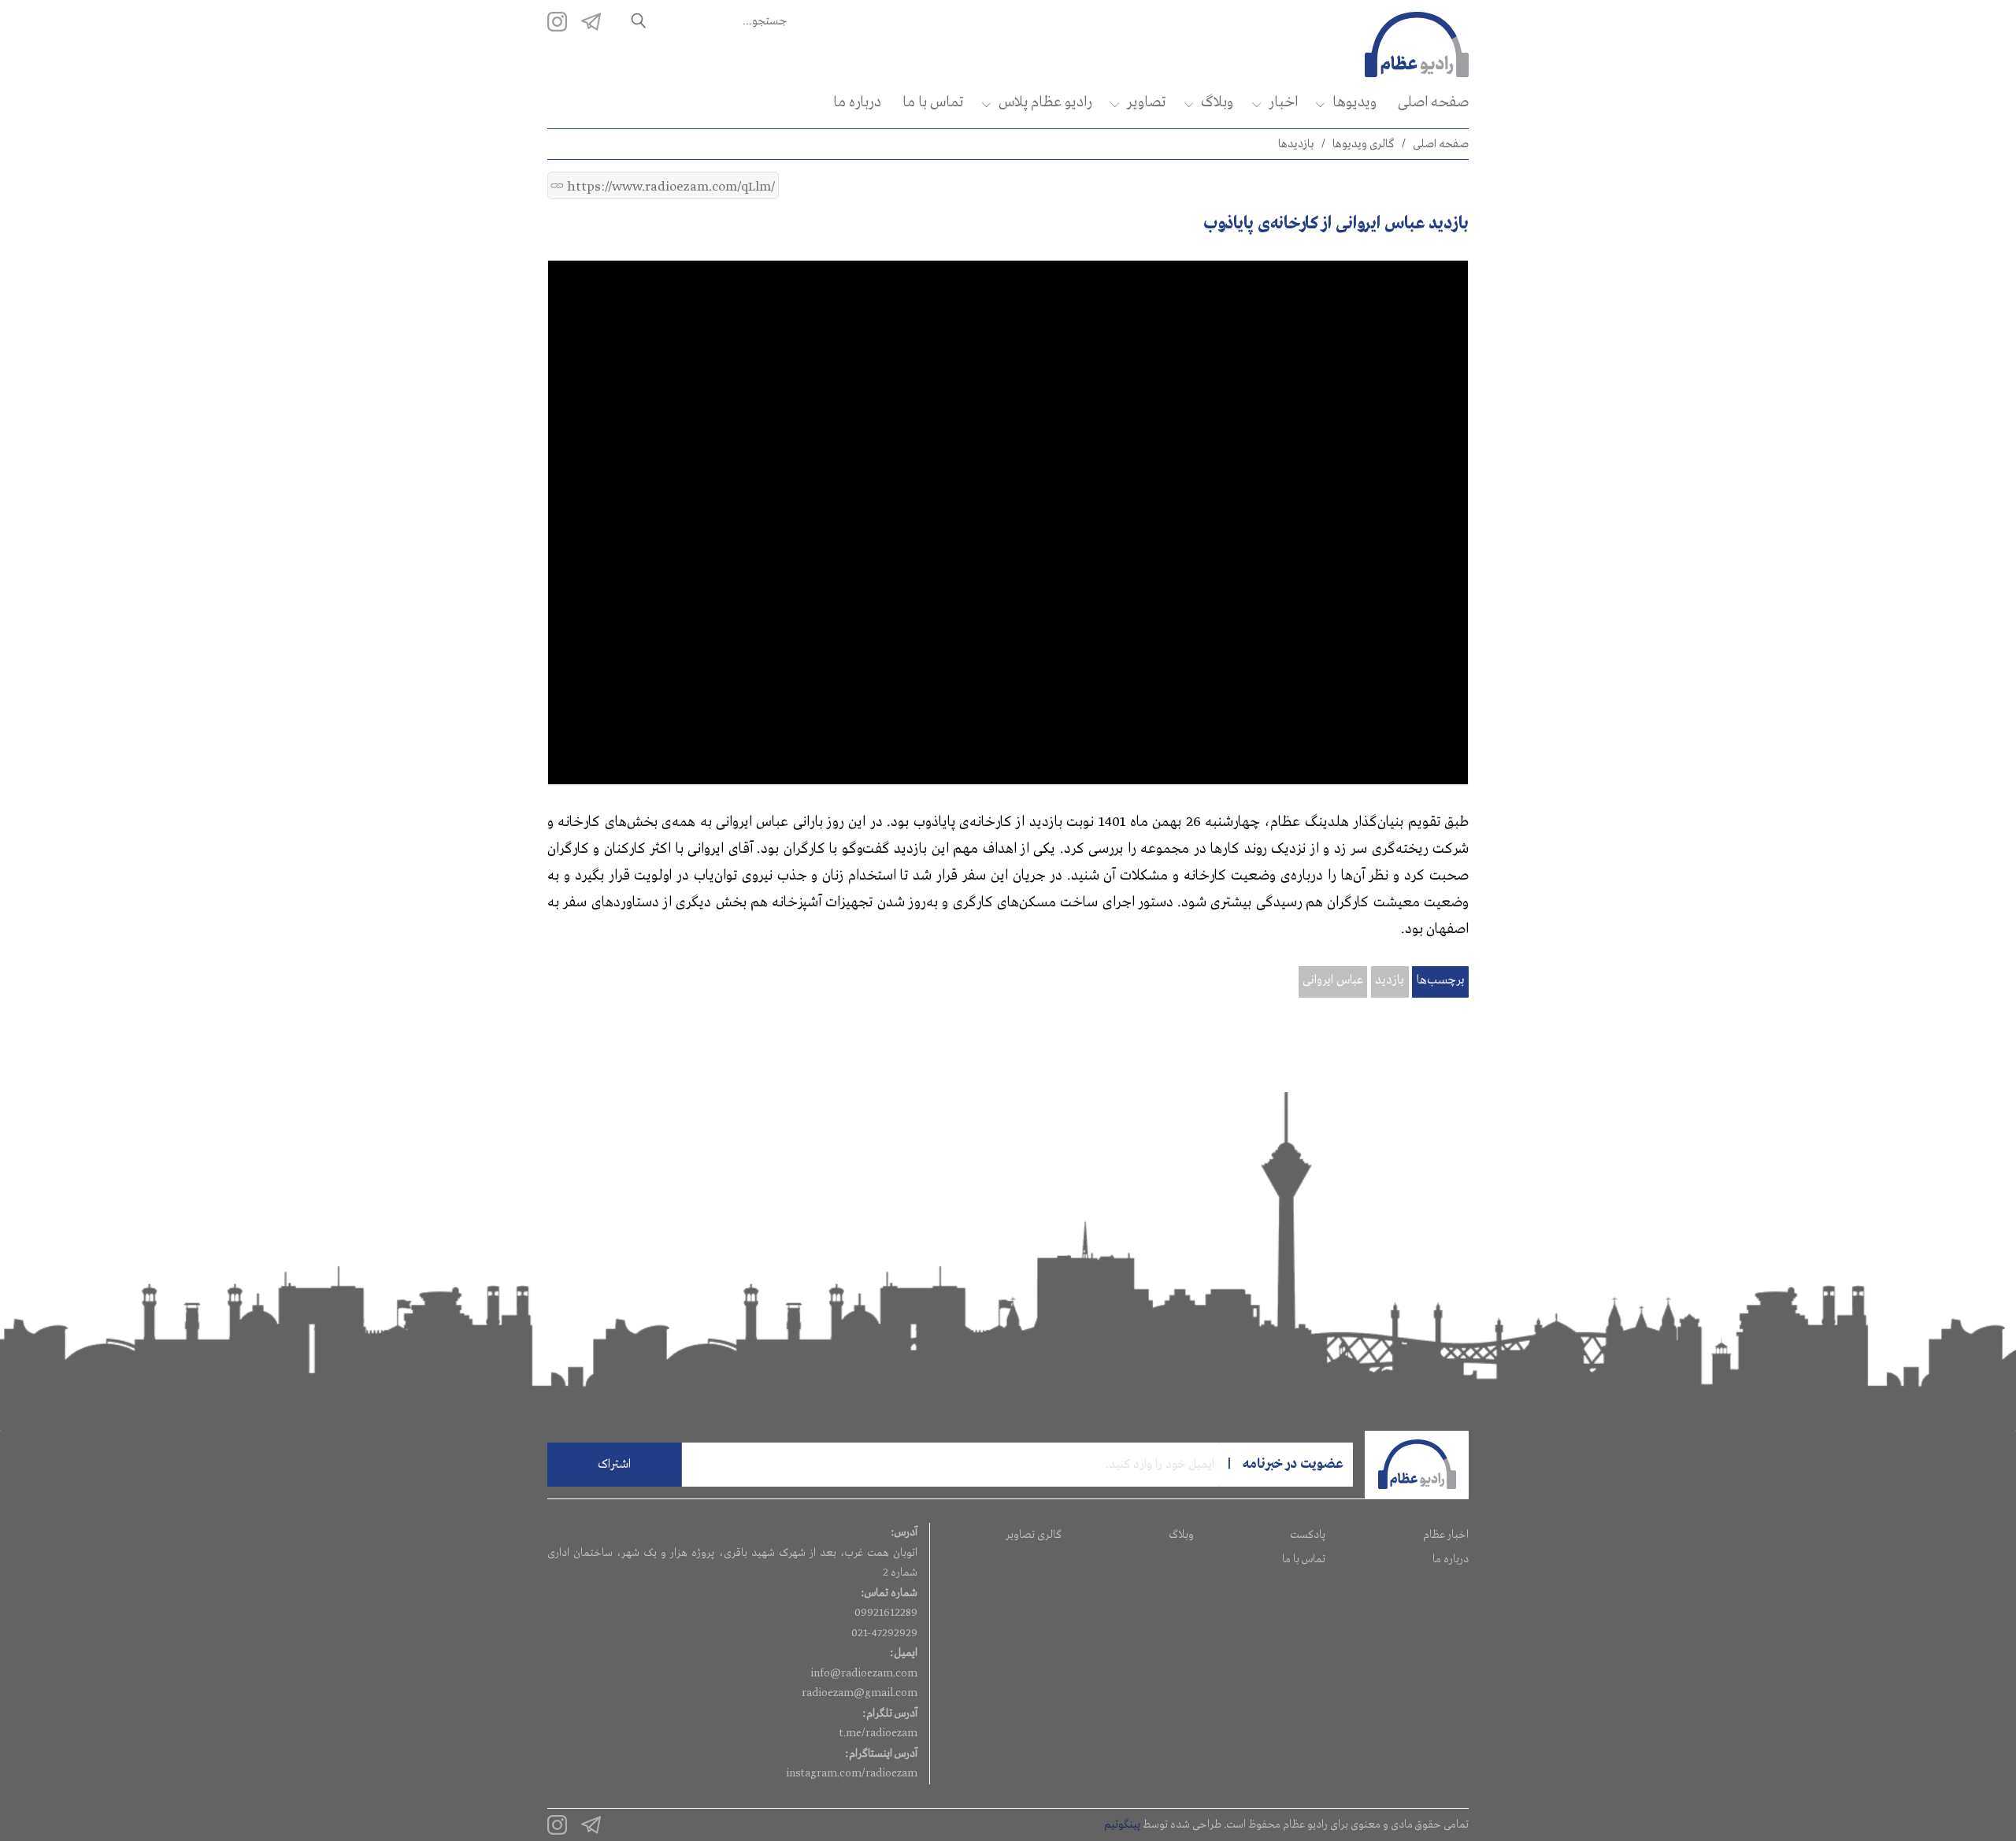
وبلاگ (1217, 102)
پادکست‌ (1308, 1535)
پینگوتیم (1122, 1824)
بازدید (1390, 980)
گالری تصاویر (1034, 1535)
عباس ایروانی (1333, 980)
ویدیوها (1354, 102)
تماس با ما (933, 102)
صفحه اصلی (1433, 102)
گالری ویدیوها (1364, 144)
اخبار (1283, 102)
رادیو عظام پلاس (1045, 102)
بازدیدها (1296, 144)
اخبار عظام (1446, 1535)
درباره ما (857, 102)
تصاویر (1146, 102)
